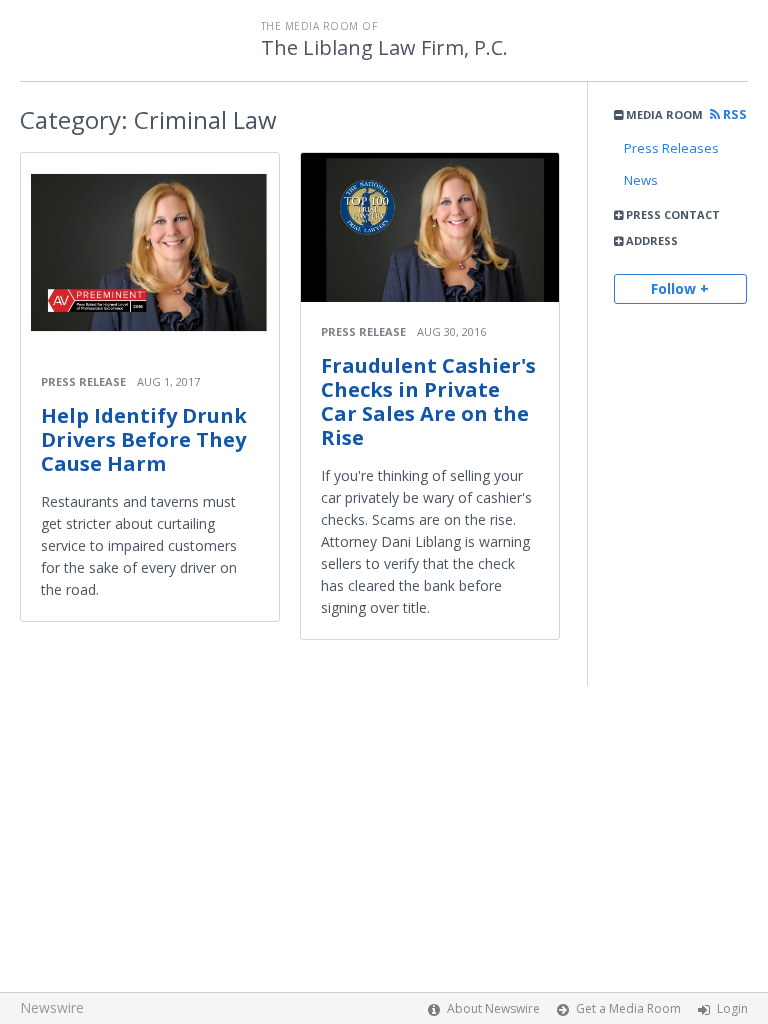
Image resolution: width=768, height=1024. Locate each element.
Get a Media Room (628, 1008)
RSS (733, 114)
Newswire (52, 1007)
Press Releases (671, 148)
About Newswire (493, 1008)
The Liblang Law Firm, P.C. (384, 48)
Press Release (83, 381)
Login (732, 1008)
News (641, 180)
